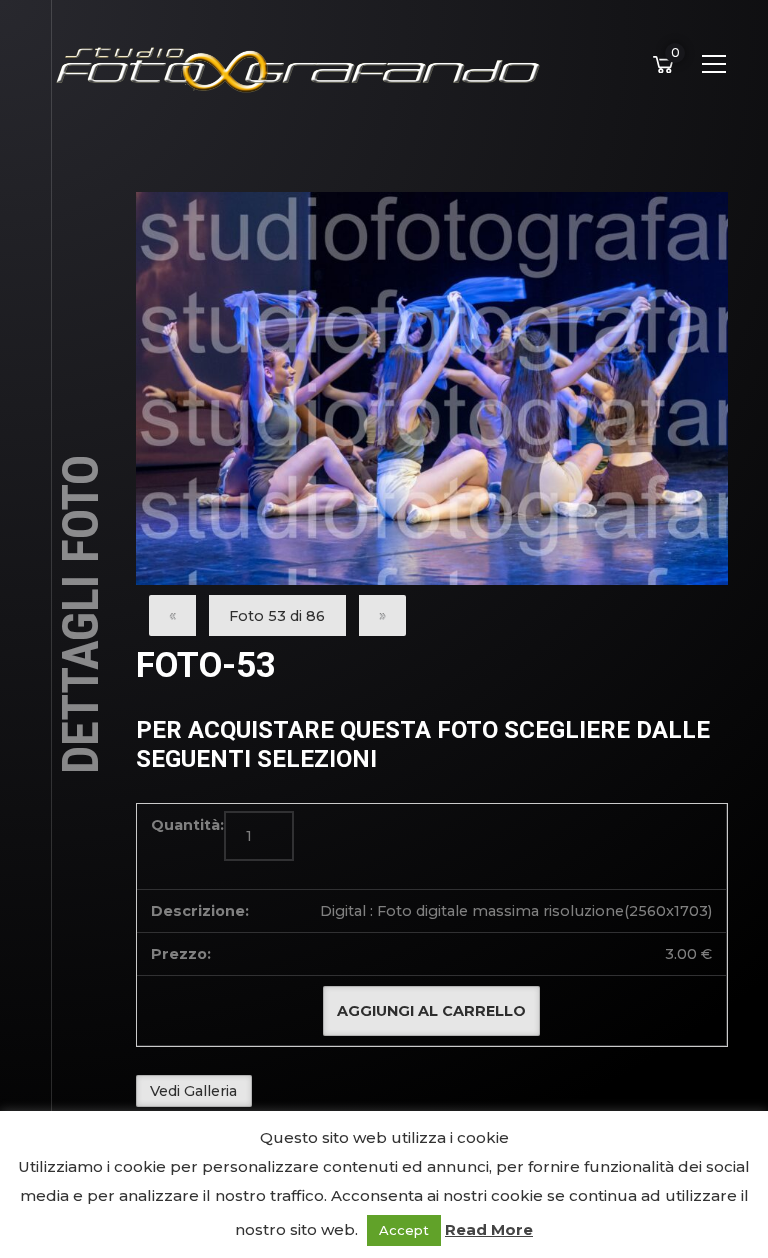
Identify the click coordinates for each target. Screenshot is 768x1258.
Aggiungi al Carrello (431, 1011)
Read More (489, 1229)
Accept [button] (404, 1230)
